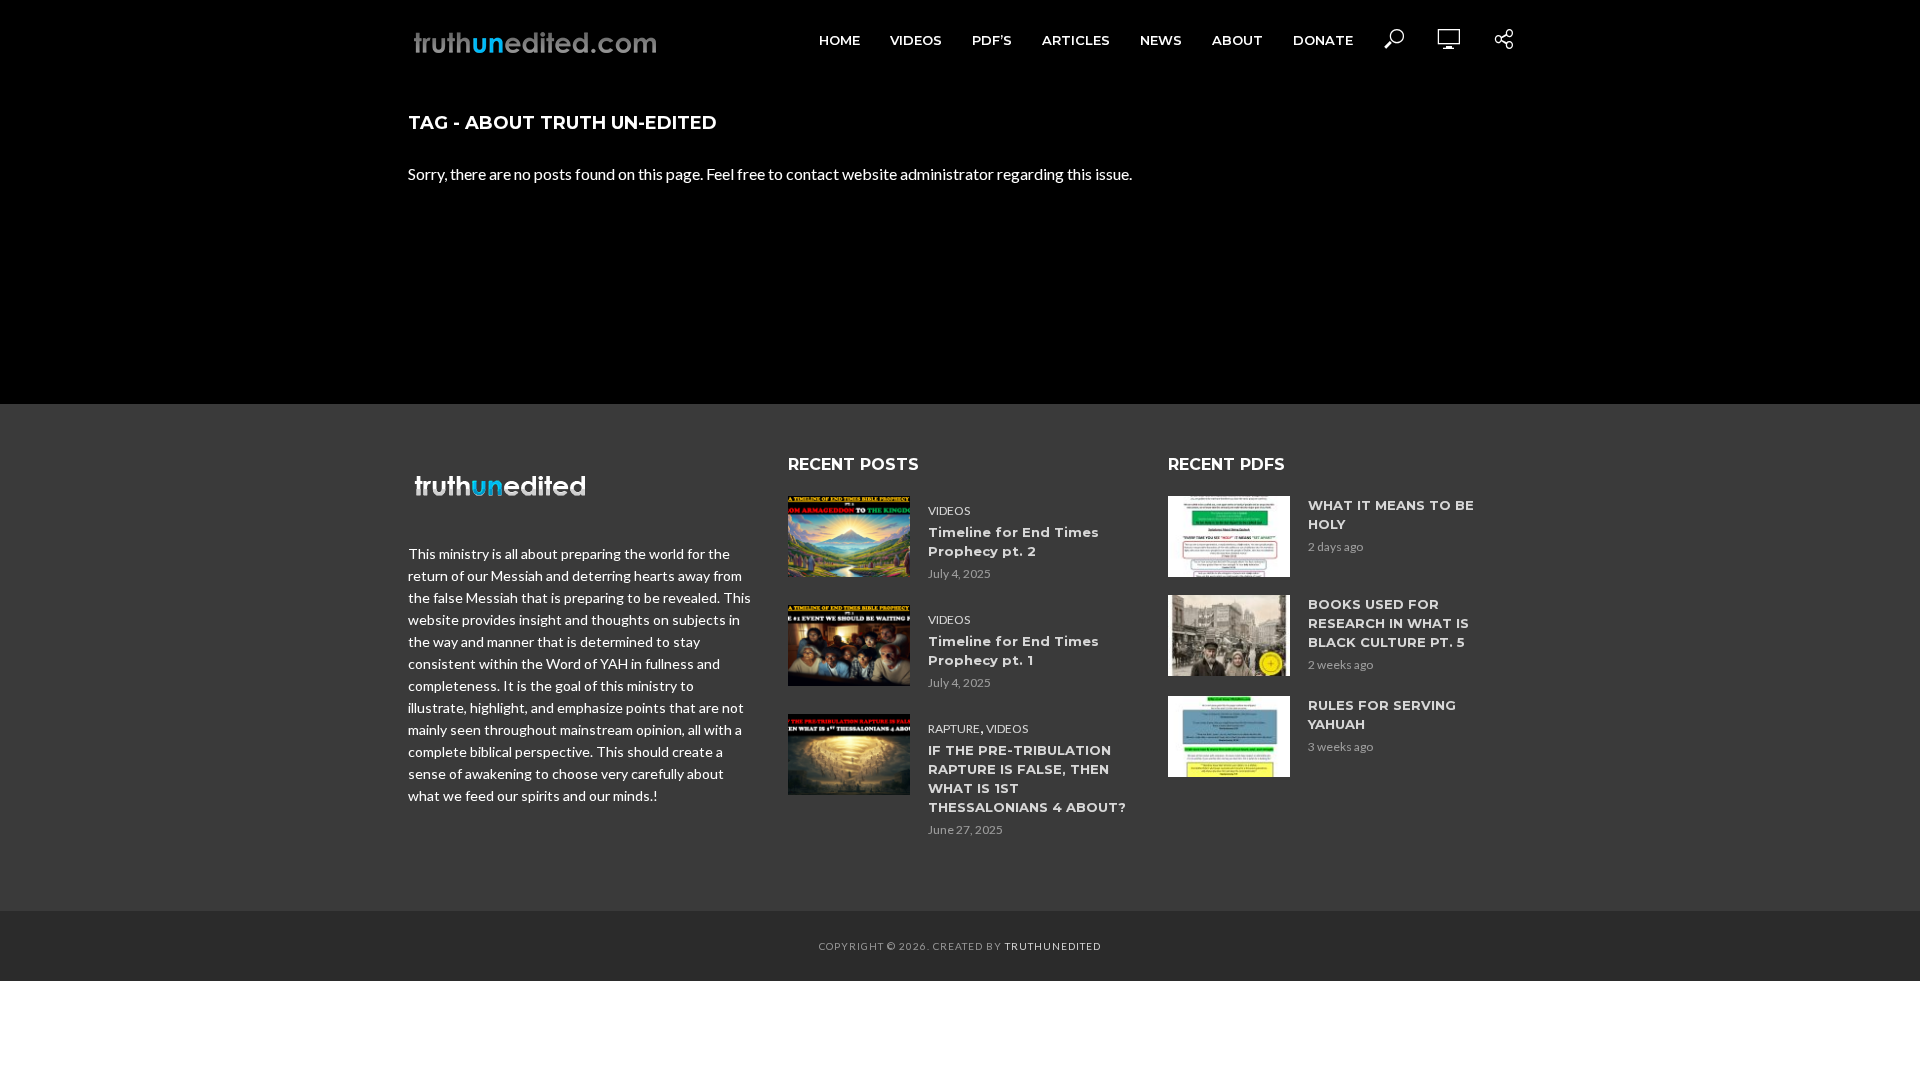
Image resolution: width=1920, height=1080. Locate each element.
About (1237, 40)
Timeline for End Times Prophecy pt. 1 (1013, 650)
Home (839, 40)
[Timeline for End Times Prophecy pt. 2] (849, 536)
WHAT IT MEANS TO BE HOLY (1391, 514)
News (1161, 40)
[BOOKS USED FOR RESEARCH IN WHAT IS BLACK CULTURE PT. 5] (1229, 635)
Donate (1323, 40)
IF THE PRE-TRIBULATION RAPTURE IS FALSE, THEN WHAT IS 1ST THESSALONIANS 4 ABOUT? (1027, 778)
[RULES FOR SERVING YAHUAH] (1229, 736)
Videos (916, 40)
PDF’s (992, 40)
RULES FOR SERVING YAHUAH (1382, 714)
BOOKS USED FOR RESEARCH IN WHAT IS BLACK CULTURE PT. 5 (1388, 623)
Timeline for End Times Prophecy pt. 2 (1013, 541)
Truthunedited (1053, 946)
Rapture (954, 728)
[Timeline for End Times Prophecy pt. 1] (849, 645)
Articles (1076, 40)
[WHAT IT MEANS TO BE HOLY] (1229, 536)
